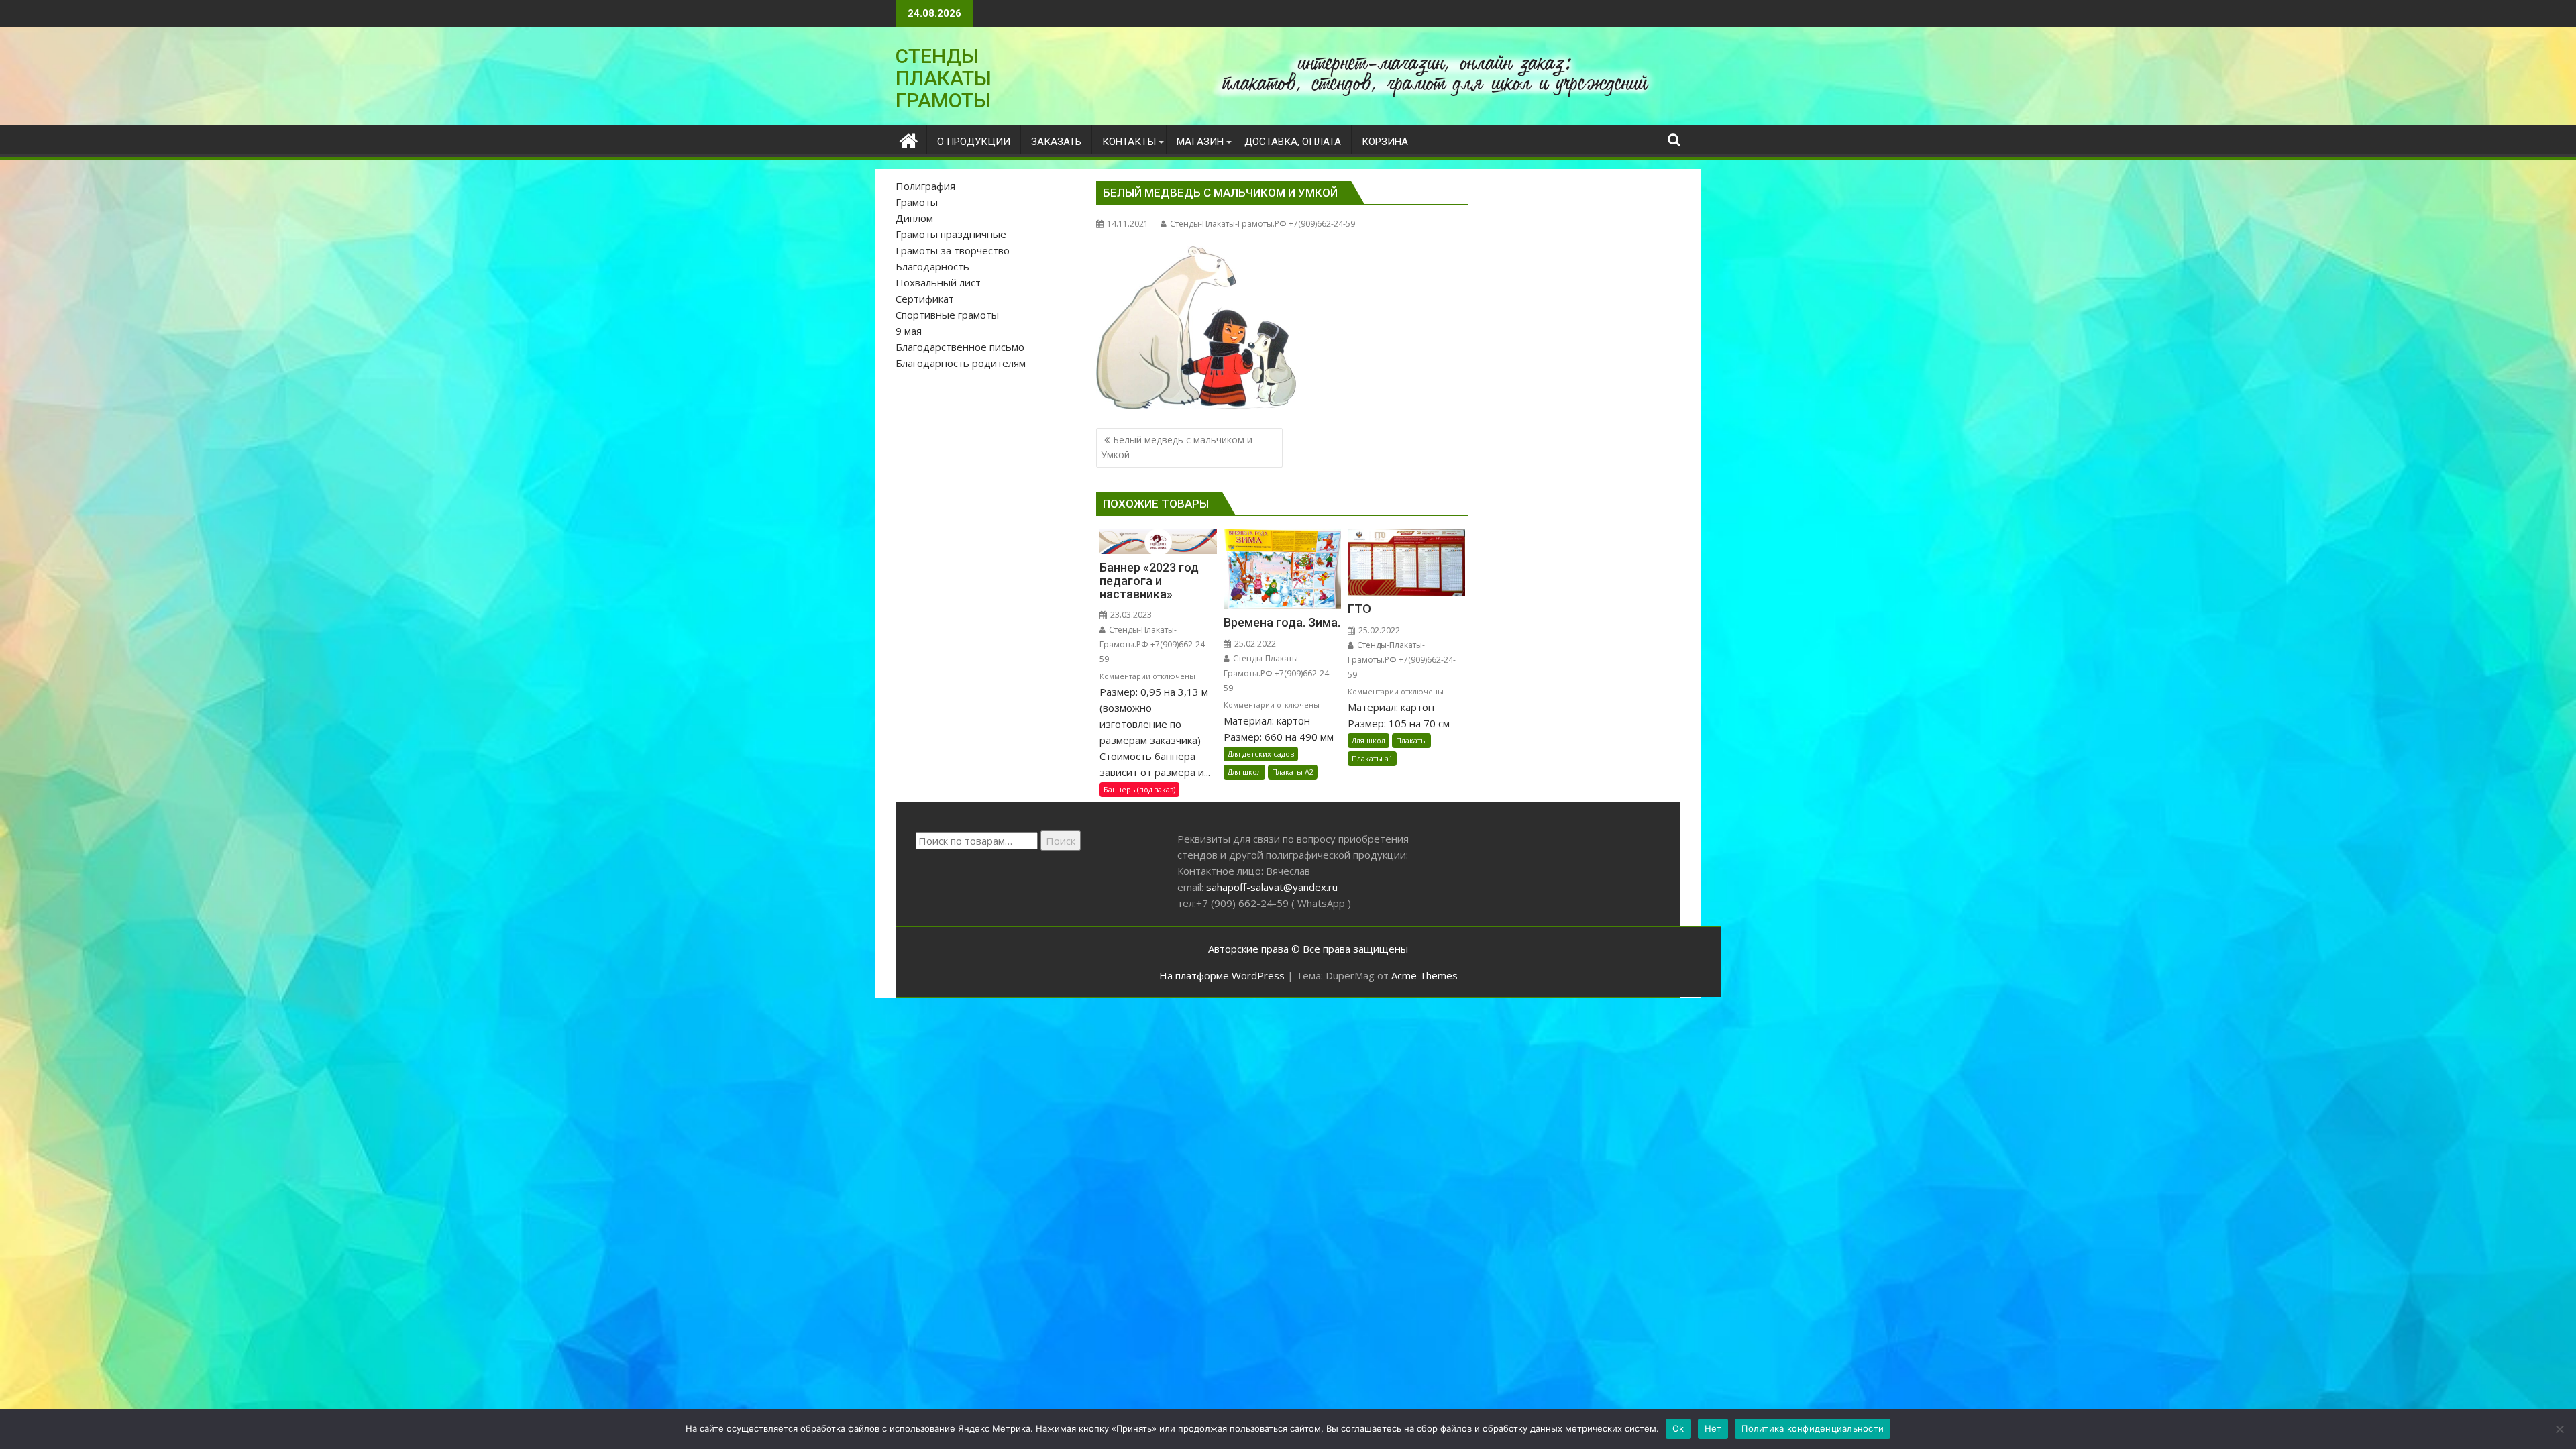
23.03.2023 (1130, 615)
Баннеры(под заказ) (1139, 789)
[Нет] (2559, 1429)
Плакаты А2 (1293, 772)
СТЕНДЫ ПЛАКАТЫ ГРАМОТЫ (944, 78)
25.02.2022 (1254, 644)
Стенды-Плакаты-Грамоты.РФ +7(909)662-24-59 (1263, 224)
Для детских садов (1261, 754)
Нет (1713, 1428)
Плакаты (1411, 740)
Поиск (1061, 841)
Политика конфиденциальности (1813, 1428)
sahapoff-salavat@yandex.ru (1272, 887)
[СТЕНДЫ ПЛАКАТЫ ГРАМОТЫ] (909, 139)
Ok (1678, 1428)
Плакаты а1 (1372, 758)
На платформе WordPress (1222, 975)
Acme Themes (1425, 975)
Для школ (1244, 772)
